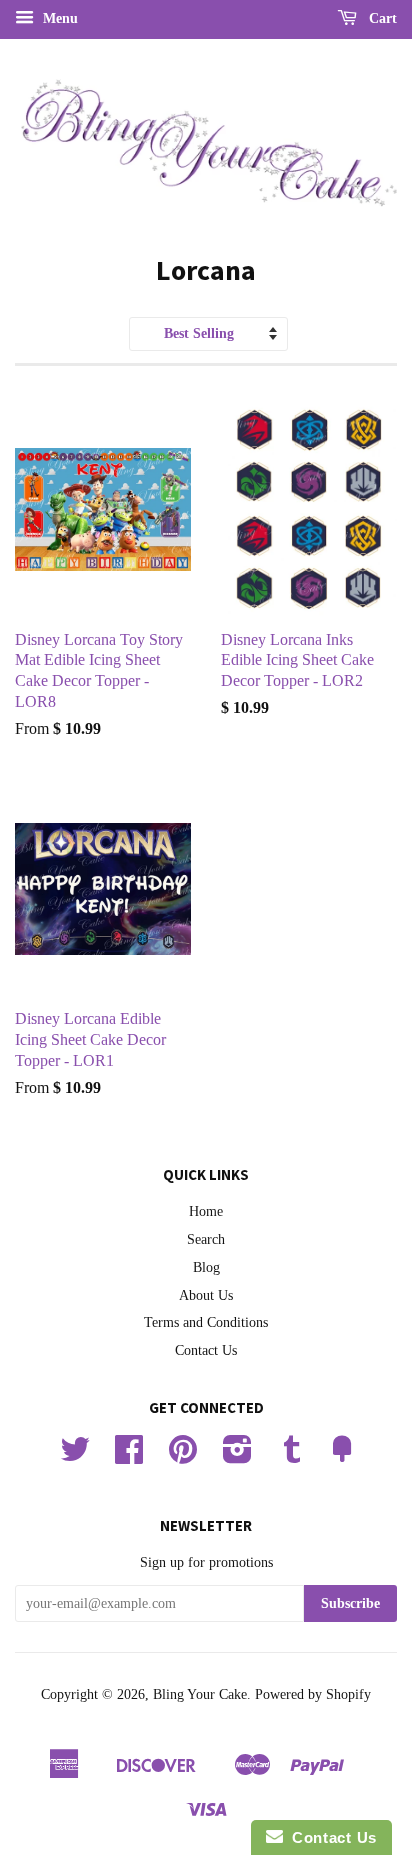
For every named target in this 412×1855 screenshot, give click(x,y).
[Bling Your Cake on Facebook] (129, 1456)
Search (206, 1239)
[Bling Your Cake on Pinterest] (183, 1456)
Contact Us (206, 1350)
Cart (381, 18)
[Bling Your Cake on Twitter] (75, 1456)
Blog (206, 1267)
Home (206, 1211)
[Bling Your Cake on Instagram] (237, 1456)
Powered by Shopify (313, 1694)
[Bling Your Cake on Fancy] (342, 1456)
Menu (58, 18)
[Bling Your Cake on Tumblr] (292, 1456)
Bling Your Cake (200, 1694)
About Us (206, 1295)
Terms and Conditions (206, 1322)
